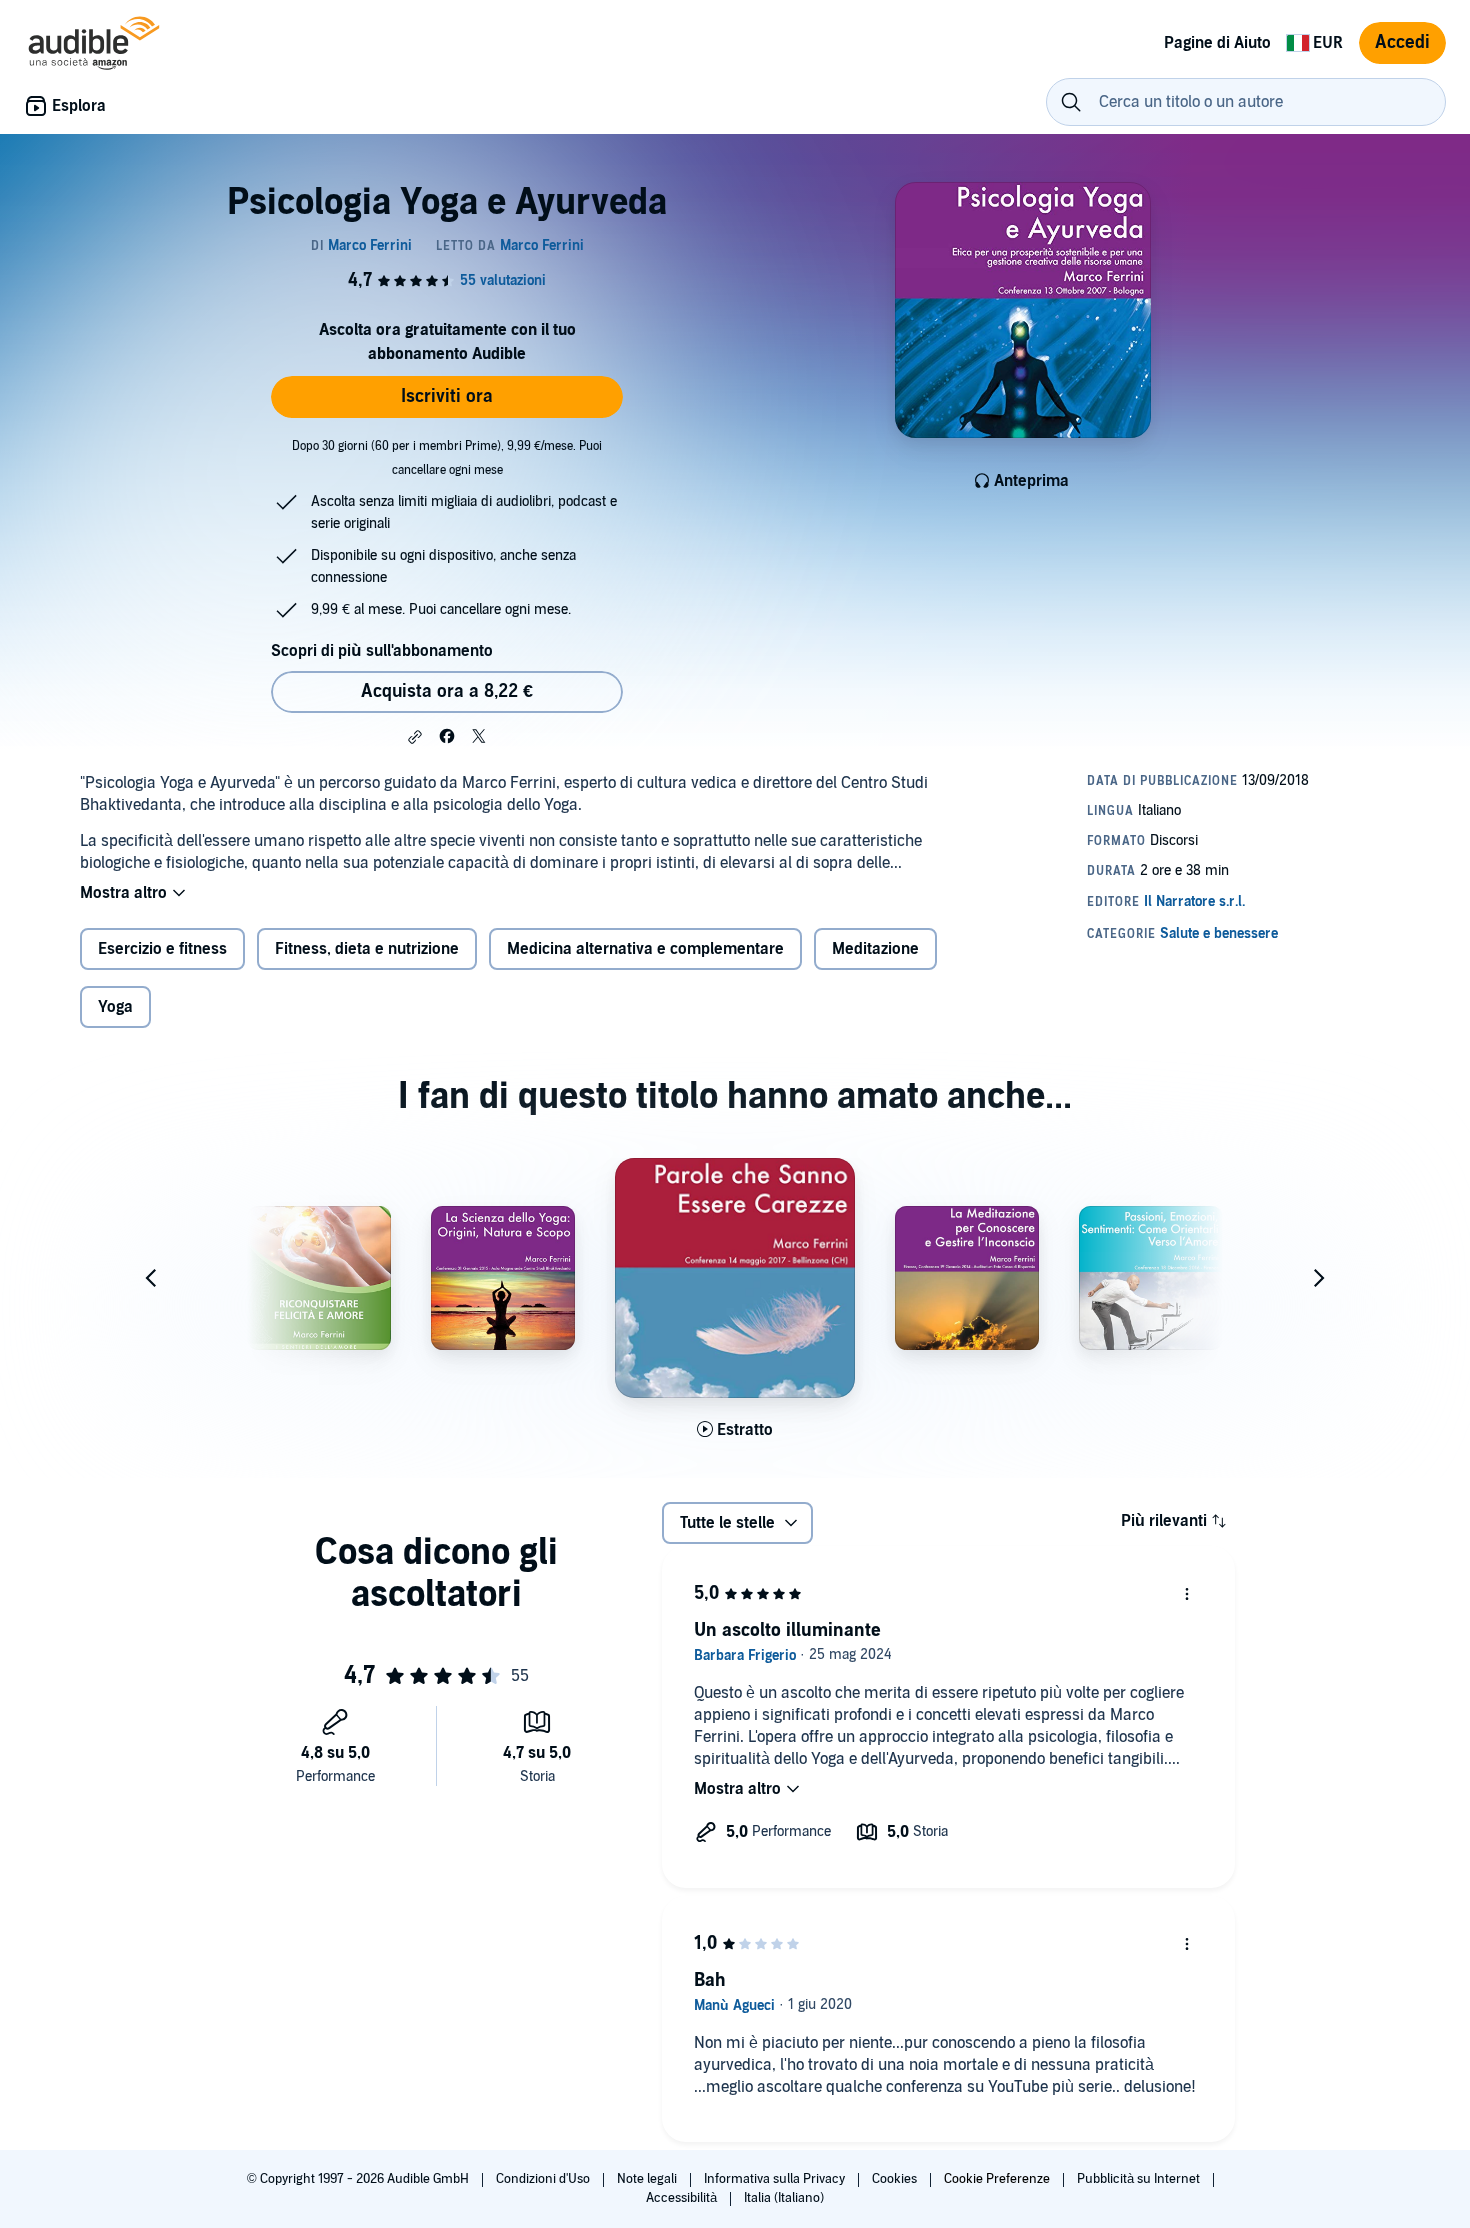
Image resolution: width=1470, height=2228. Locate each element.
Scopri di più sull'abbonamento (382, 651)
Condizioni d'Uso (544, 2179)
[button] (415, 737)
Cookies (896, 2179)
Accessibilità (683, 2198)
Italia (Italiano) (784, 2198)
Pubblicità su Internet (1140, 2179)
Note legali (648, 2179)
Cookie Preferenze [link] (997, 2179)
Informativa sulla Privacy (776, 2179)
